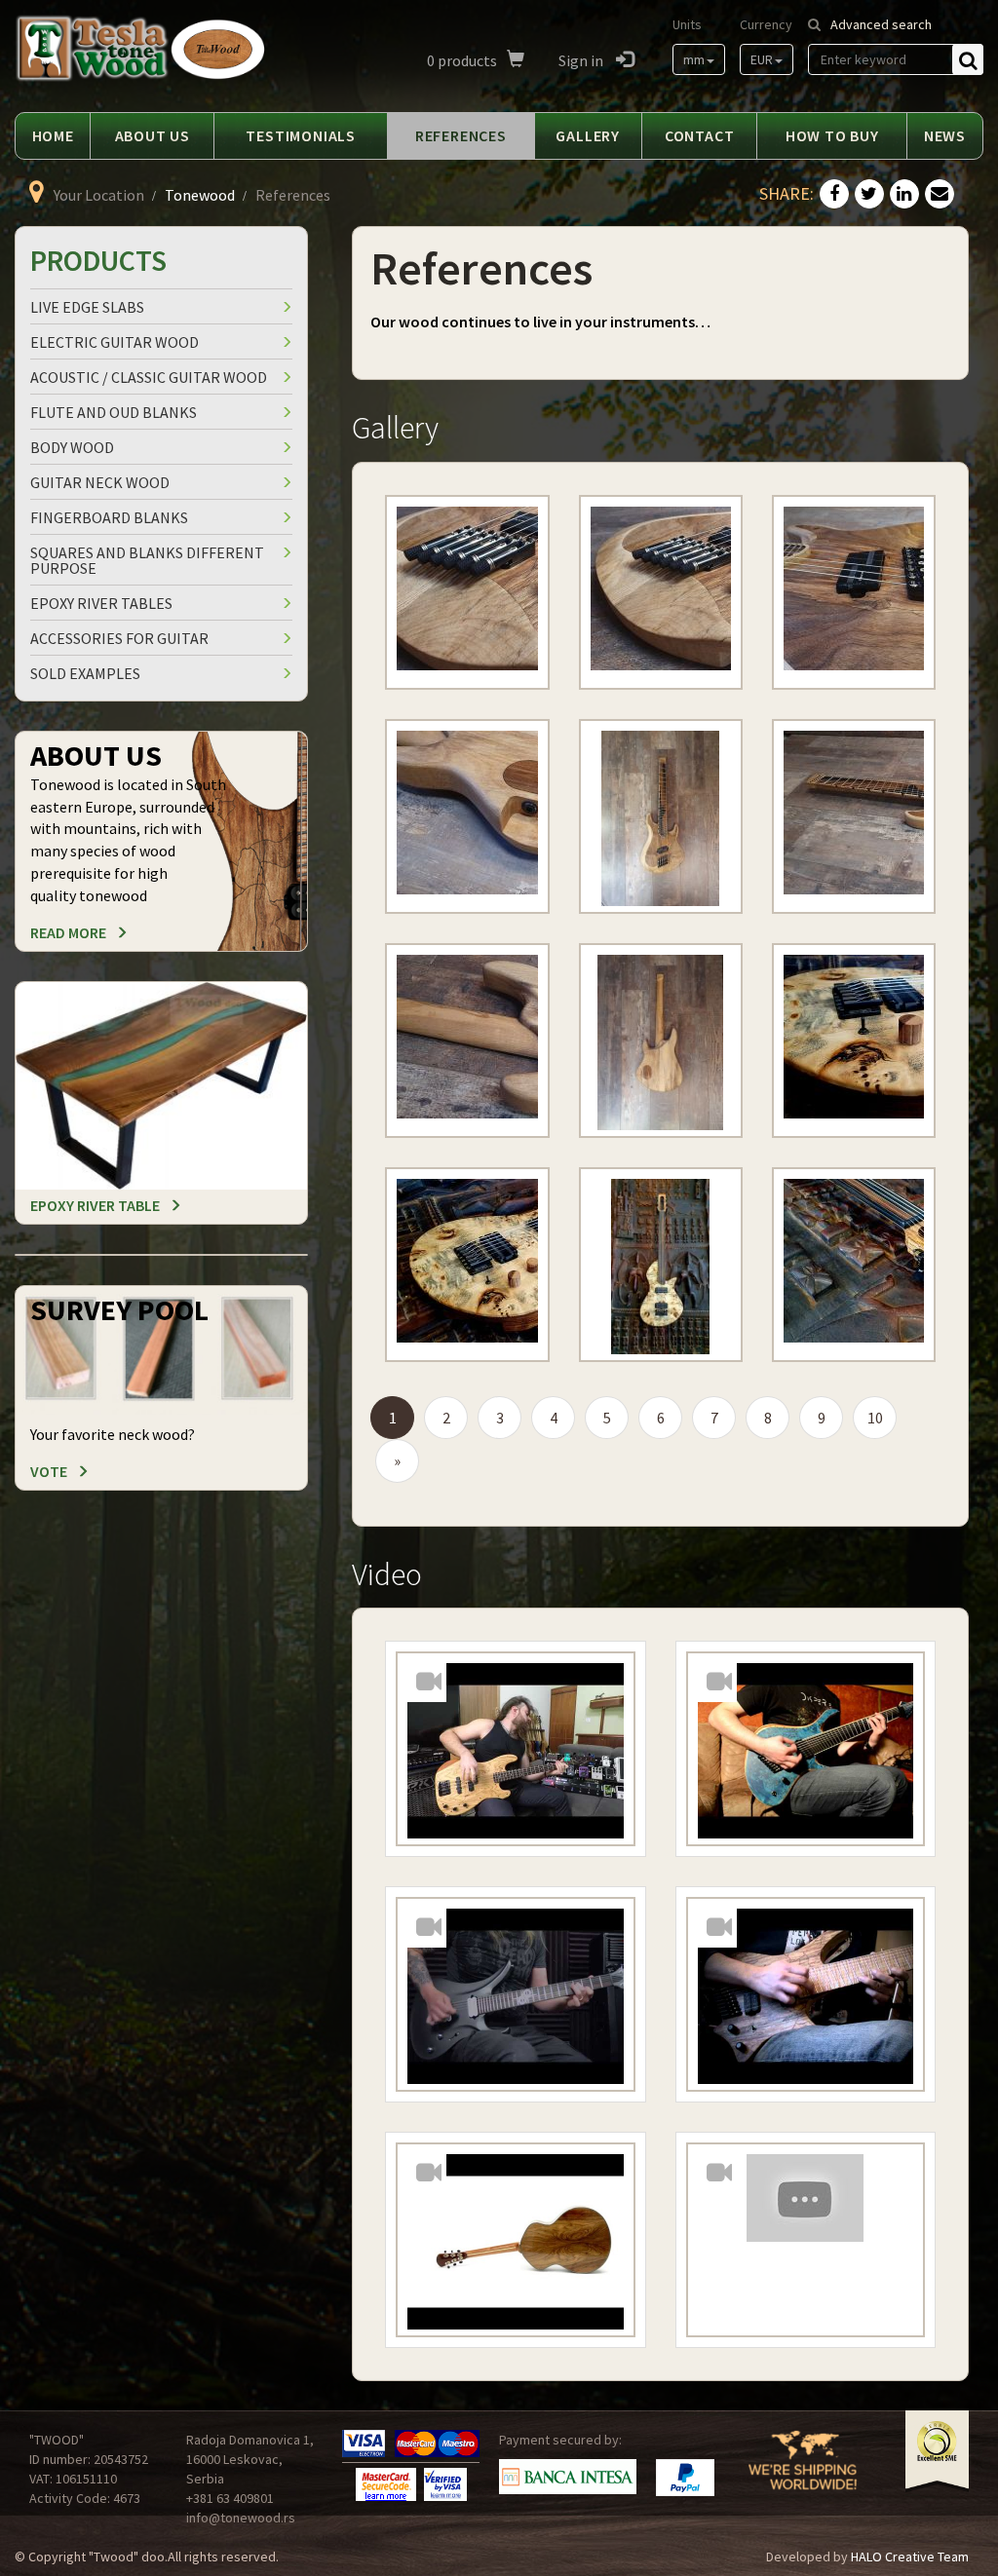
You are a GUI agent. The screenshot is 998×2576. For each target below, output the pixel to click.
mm (694, 59)
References (461, 135)
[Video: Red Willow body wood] (515, 1996)
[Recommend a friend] (940, 195)
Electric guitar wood (115, 342)
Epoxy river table (95, 1205)
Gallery (588, 135)
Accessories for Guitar (119, 638)
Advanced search (881, 24)
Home (53, 135)
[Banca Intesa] (568, 2476)
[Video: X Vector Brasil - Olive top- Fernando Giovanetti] (515, 1751)
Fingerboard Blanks (109, 517)
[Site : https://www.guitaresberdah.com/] (661, 594)
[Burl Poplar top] (854, 1042)
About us (153, 135)
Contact (700, 135)
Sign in (582, 60)
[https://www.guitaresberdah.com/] (467, 594)
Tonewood (200, 195)
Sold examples (85, 673)
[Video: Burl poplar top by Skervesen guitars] (806, 1751)
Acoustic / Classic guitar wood (149, 377)
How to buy (832, 135)
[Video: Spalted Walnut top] (806, 1996)
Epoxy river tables (101, 603)
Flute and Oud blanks (114, 412)
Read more (68, 932)
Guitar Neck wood (100, 482)
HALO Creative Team (910, 2557)
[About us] (803, 2472)
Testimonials (301, 135)
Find (968, 59)
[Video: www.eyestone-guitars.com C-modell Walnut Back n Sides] (515, 2242)
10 (875, 1418)
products (462, 60)
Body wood (72, 447)
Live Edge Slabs (87, 307)
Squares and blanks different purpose (147, 560)
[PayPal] (685, 2478)
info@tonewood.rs (241, 2518)
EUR (762, 59)
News (945, 135)
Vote (49, 1471)
